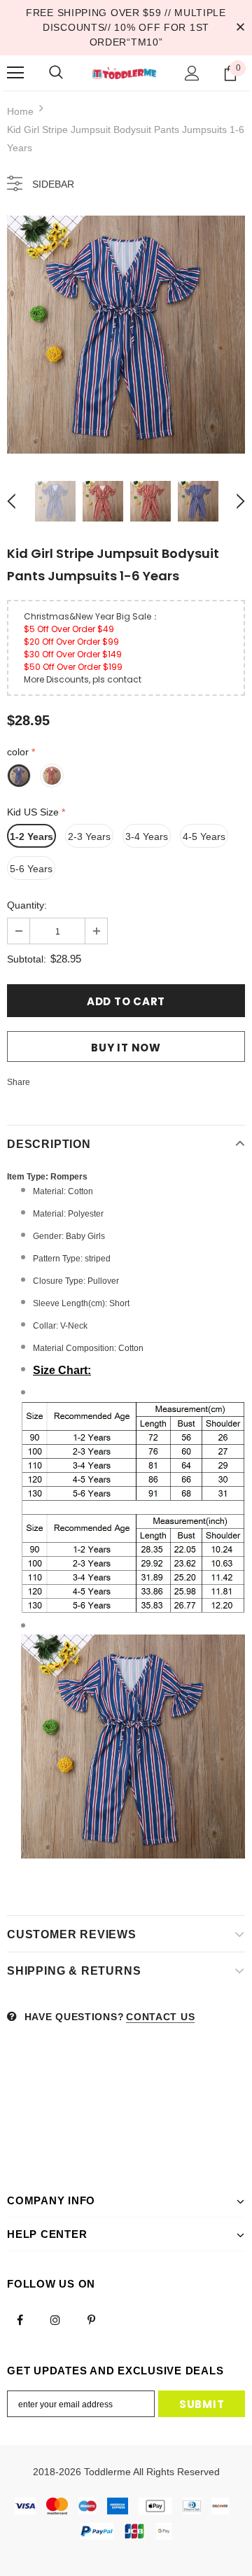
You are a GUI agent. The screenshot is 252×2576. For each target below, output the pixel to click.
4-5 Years (204, 836)
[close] (240, 27)
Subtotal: (27, 959)
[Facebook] (20, 2319)
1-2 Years (31, 836)
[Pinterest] (91, 2319)
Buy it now (126, 1048)
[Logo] (124, 73)
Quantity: (27, 905)
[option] (126, 335)
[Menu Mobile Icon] (15, 73)
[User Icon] (192, 73)
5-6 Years (31, 869)
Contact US (160, 2017)
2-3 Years (89, 836)
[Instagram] (55, 2319)
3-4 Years (147, 836)
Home (20, 111)
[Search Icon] (56, 73)
